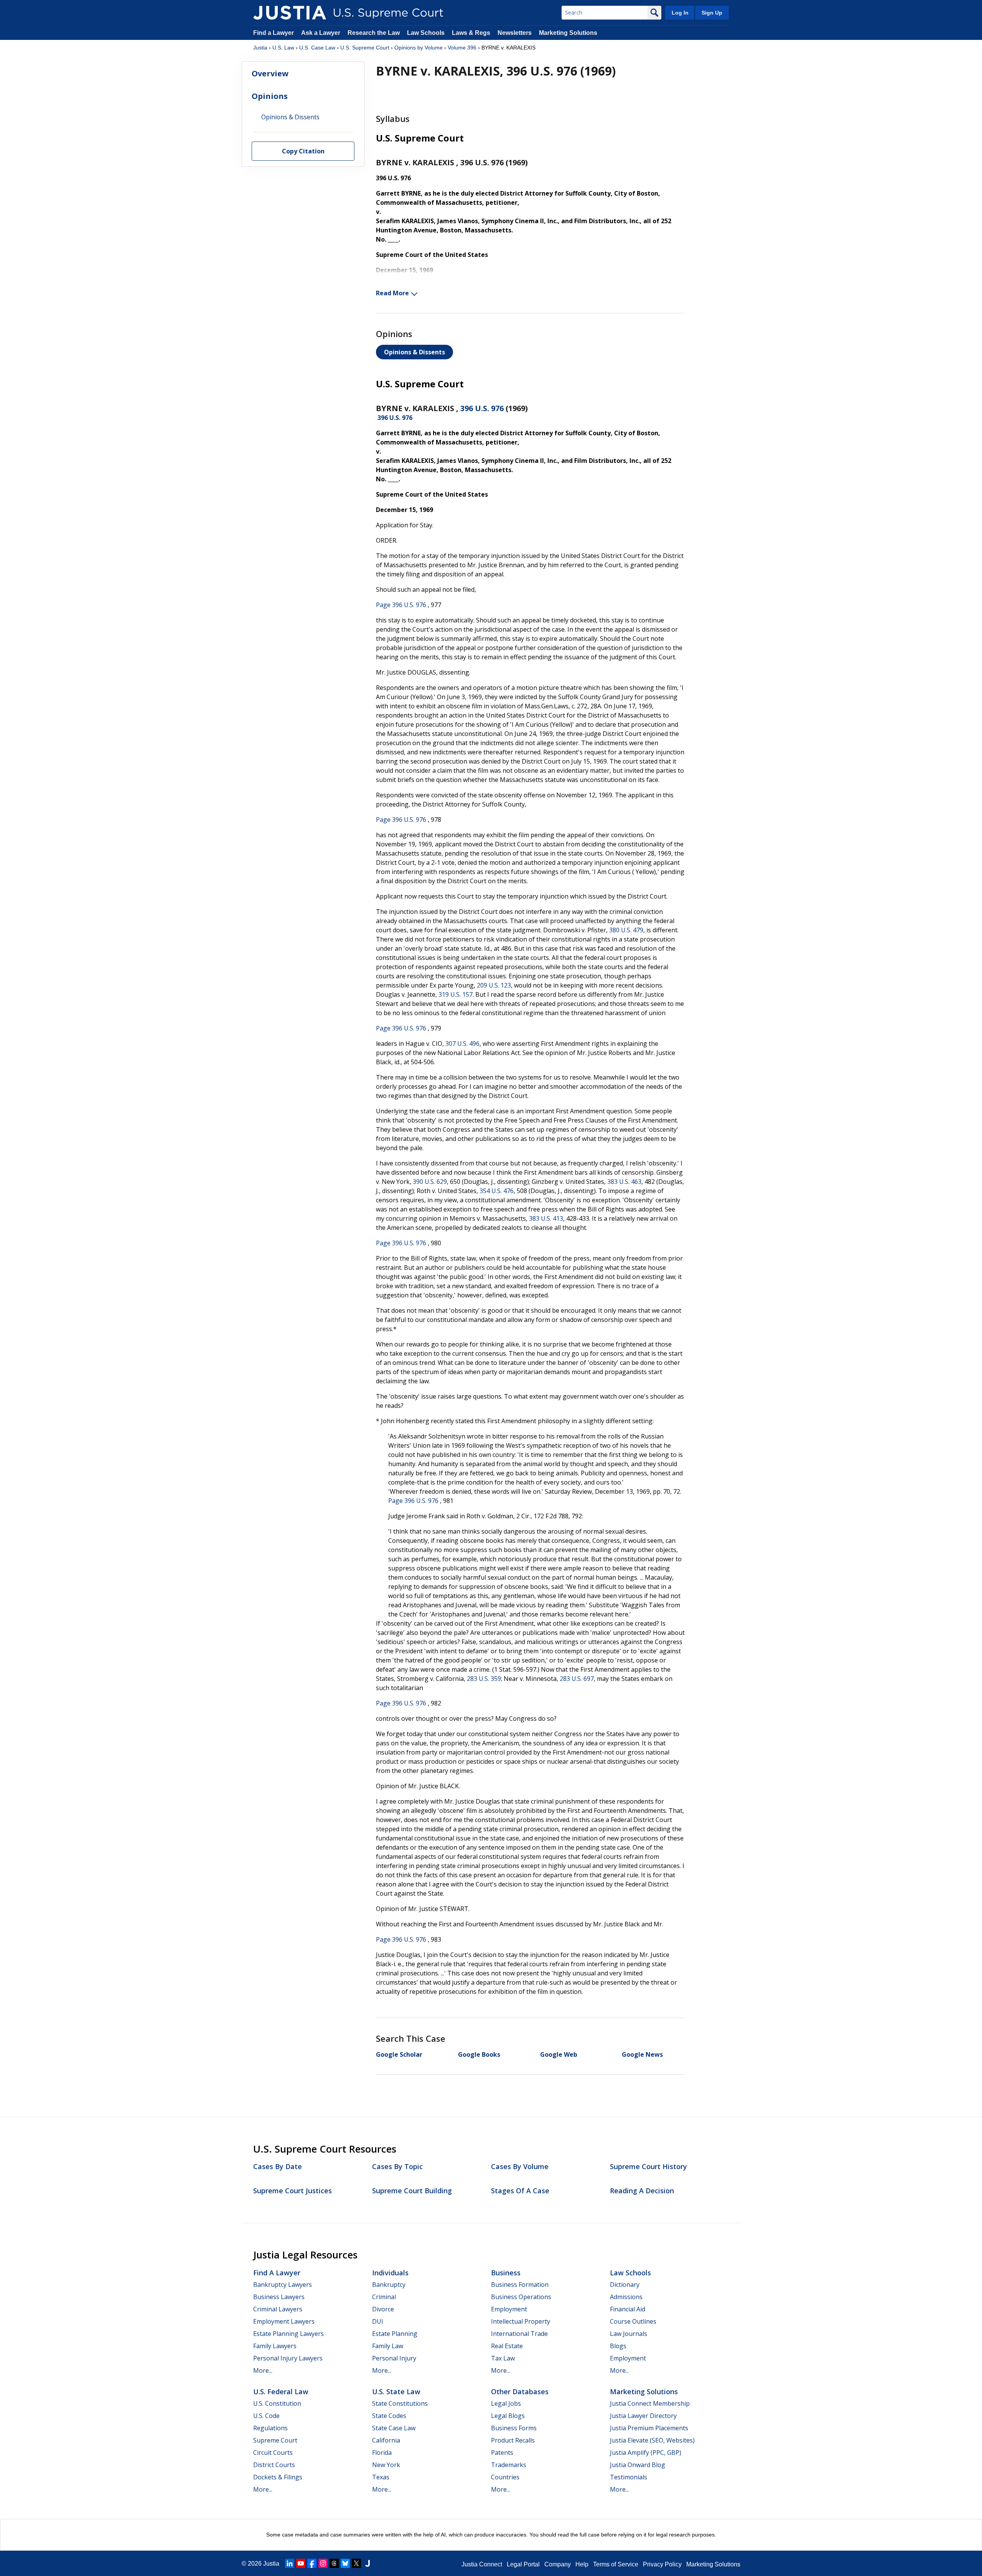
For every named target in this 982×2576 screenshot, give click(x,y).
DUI (378, 2321)
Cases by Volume (520, 2166)
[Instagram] (323, 2563)
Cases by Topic (397, 2166)
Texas (381, 2477)
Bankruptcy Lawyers (283, 2285)
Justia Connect (482, 2564)
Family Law (388, 2346)
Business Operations (521, 2297)
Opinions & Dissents (414, 352)
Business (506, 2273)
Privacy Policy (662, 2564)
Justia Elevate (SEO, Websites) (652, 2440)
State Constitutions (400, 2403)
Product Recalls (513, 2440)
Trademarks (509, 2465)
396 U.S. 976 (482, 408)
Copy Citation (303, 151)
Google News (642, 2054)
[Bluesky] (345, 2563)
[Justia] (290, 13)
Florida (382, 2453)
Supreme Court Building (412, 2191)
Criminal (384, 2297)
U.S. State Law (396, 2392)
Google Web (559, 2054)
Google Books (479, 2054)
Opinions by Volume (419, 48)
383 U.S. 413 (546, 1218)
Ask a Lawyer (321, 33)
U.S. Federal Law (281, 2392)
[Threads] (334, 2563)
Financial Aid (628, 2309)
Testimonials (629, 2477)
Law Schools (426, 33)
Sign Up (712, 13)
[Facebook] (312, 2563)
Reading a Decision (642, 2191)
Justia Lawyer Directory (643, 2416)
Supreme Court (275, 2440)
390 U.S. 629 (430, 1182)
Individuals (390, 2273)
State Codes (389, 2416)
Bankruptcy (389, 2285)
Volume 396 (462, 48)
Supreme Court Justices (292, 2191)
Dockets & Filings (278, 2477)
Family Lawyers (275, 2346)
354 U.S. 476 (497, 1191)
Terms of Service (616, 2564)
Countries (505, 2477)
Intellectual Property (521, 2321)
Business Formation (520, 2285)
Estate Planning (395, 2334)
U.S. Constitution (277, 2403)
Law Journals (629, 2334)
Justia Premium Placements (649, 2428)
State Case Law (394, 2428)
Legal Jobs (506, 2403)
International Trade (519, 2334)
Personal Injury (394, 2358)
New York (386, 2465)
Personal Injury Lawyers (288, 2358)
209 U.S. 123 (494, 985)
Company (558, 2564)
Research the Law (374, 33)
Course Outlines (633, 2321)
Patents (502, 2453)
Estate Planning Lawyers (288, 2334)
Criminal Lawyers (278, 2309)
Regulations (270, 2428)
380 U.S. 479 (626, 930)
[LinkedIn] (290, 2563)
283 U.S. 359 (484, 1679)
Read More (392, 293)
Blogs (618, 2346)
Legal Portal (523, 2564)
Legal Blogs (508, 2416)
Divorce (383, 2309)
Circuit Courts (273, 2453)
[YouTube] (301, 2563)
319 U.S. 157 (456, 994)
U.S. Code (266, 2416)
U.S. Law (283, 48)
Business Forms (514, 2428)
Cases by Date (278, 2166)
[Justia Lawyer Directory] (367, 2563)
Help (582, 2564)
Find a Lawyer (274, 33)
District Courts (274, 2465)
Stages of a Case (520, 2191)
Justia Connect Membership (650, 2403)
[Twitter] (356, 2563)
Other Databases (520, 2392)
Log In (680, 13)
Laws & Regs (471, 33)
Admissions (626, 2297)
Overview (270, 73)
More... (263, 2370)
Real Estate (507, 2346)
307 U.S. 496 (462, 1044)
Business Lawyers (279, 2297)
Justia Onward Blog (638, 2465)
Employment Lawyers (284, 2321)
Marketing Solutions (568, 33)
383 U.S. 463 (624, 1182)
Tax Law (503, 2358)
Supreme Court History (648, 2166)
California (386, 2440)
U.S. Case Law (317, 48)
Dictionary (625, 2285)
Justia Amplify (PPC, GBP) (646, 2453)
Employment (509, 2309)
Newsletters (515, 33)
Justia (260, 48)
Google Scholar (399, 2054)
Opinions (270, 96)
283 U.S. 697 (577, 1679)
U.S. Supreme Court (365, 48)
